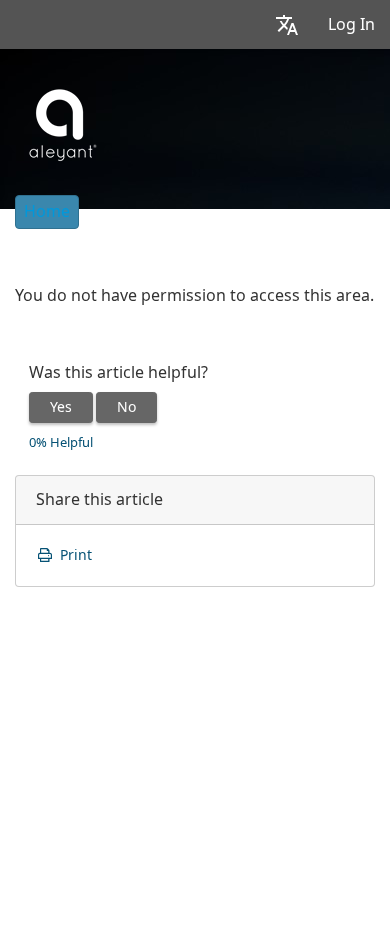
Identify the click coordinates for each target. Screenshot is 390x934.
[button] (287, 24)
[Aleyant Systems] (60, 122)
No (126, 407)
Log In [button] (351, 24)
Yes (61, 407)
